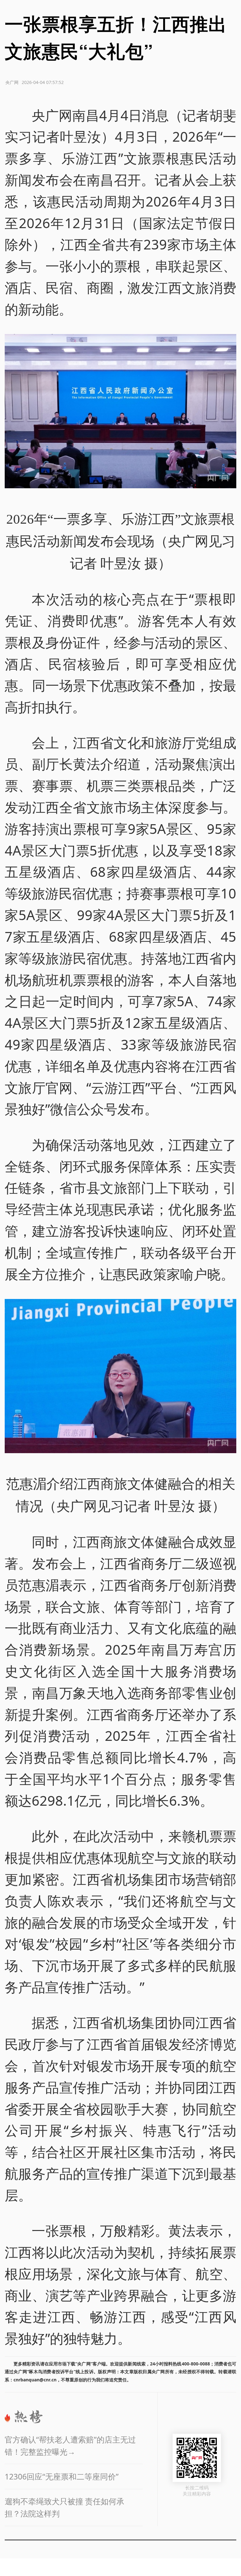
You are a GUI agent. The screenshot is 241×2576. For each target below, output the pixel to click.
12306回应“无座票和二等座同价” (62, 2477)
